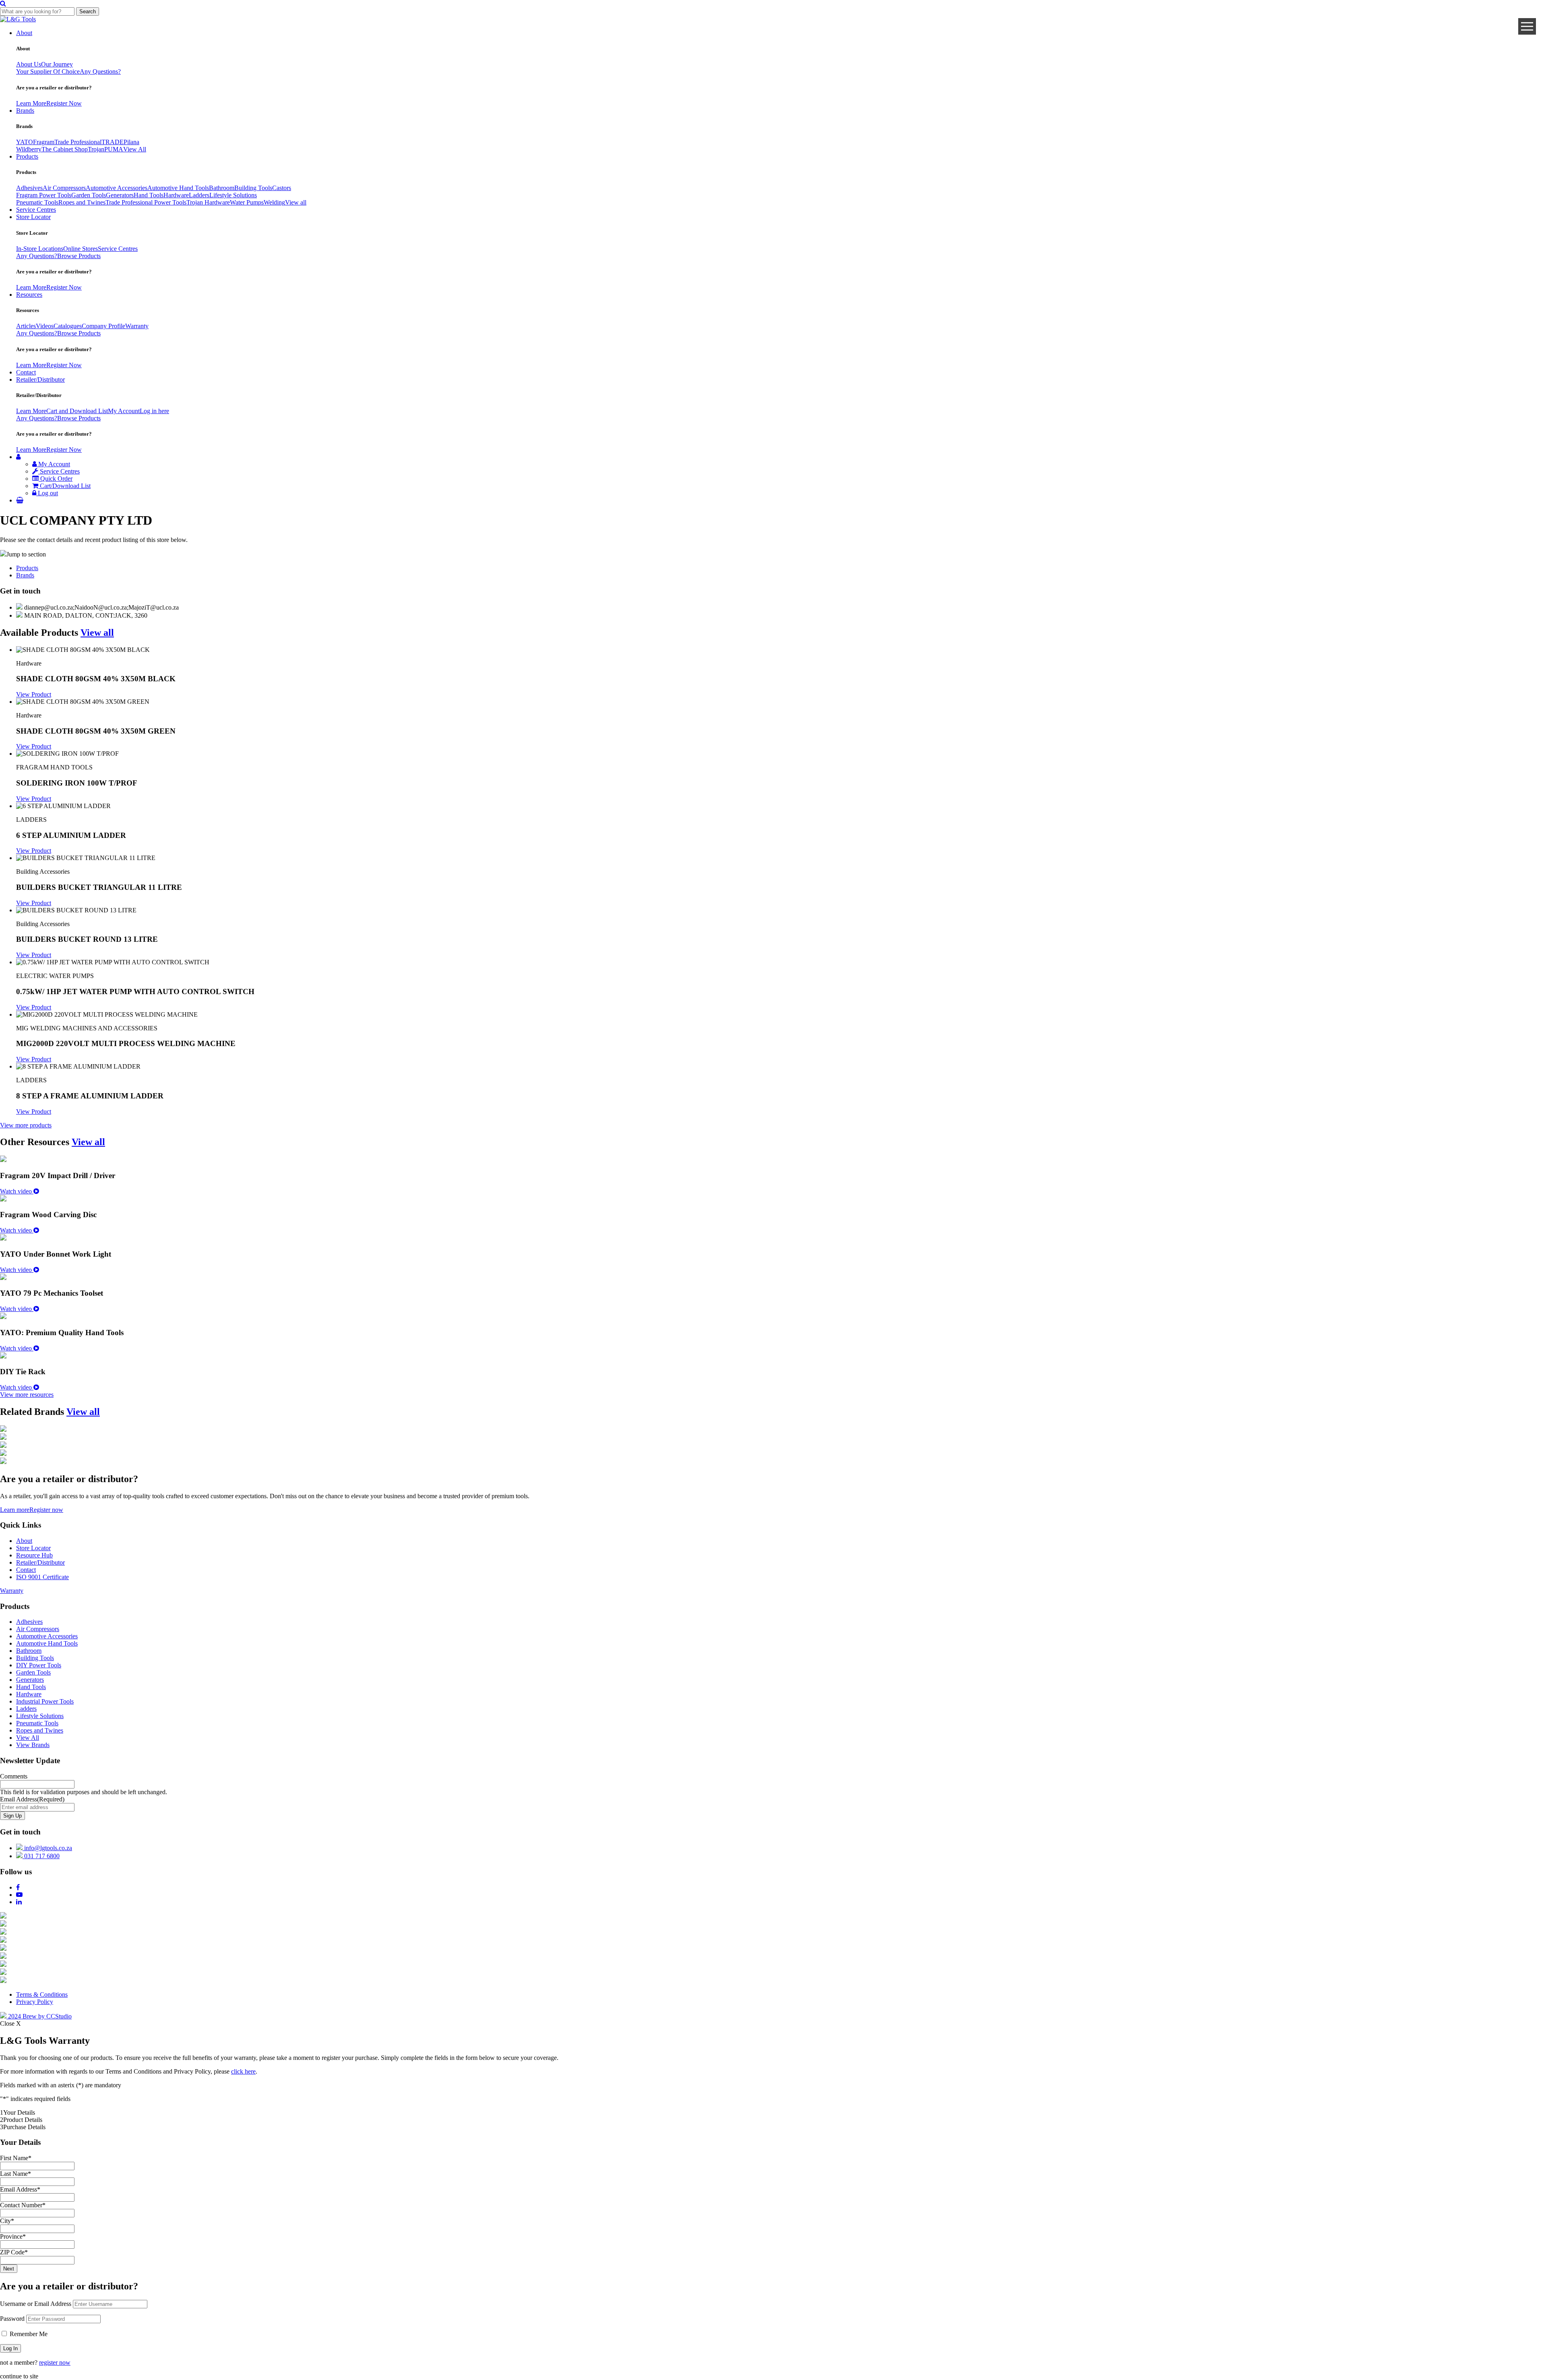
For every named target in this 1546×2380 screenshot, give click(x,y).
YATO (25, 142)
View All (135, 149)
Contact (26, 372)
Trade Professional (78, 142)
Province (13, 2236)
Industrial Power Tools (45, 1701)
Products (27, 156)
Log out (47, 493)
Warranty (137, 326)
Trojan (96, 149)
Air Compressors (64, 188)
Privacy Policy (35, 2002)
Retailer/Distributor (40, 379)
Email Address (32, 1799)
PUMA (114, 149)
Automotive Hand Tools (178, 188)
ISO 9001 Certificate (42, 1577)
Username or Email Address (36, 2304)
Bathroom (222, 188)
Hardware (176, 195)
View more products (26, 1125)
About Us (29, 64)
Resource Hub (34, 1555)
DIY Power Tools (39, 1665)
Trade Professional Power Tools (146, 202)
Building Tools (253, 188)
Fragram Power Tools (44, 195)
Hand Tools (149, 195)
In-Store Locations (40, 249)
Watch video (17, 1191)
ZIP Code (14, 2252)
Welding (274, 202)
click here (243, 2071)
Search (88, 11)
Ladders (199, 195)
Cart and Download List (77, 411)
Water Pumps (247, 202)
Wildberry (29, 149)
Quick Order (56, 479)
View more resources (27, 1395)
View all (296, 202)
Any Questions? (100, 71)
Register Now (64, 103)
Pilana (131, 142)
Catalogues (68, 326)
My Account (124, 411)
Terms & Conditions (42, 1994)
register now (55, 2362)
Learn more (15, 1510)
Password (12, 2319)
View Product (34, 694)
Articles (26, 326)
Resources (29, 295)
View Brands (33, 1745)
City (7, 2221)
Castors (282, 188)
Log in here (154, 411)
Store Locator (33, 217)
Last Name (16, 2174)
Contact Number (23, 2205)
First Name (16, 2158)
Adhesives (29, 188)
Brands (25, 111)
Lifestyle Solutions (233, 195)
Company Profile (103, 326)
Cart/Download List (64, 486)
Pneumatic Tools (37, 202)
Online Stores (81, 249)
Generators (120, 195)
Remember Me (28, 2334)
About (24, 33)
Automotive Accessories (117, 188)
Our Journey (57, 64)
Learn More (31, 103)
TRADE (113, 142)
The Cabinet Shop (65, 149)
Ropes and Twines (82, 202)
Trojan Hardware (208, 202)
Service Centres (36, 210)
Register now (46, 1510)
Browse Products (79, 256)
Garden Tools (89, 195)
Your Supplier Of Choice (48, 71)
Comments (14, 1776)
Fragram (44, 142)
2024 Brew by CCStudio (39, 2016)
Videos (45, 326)
